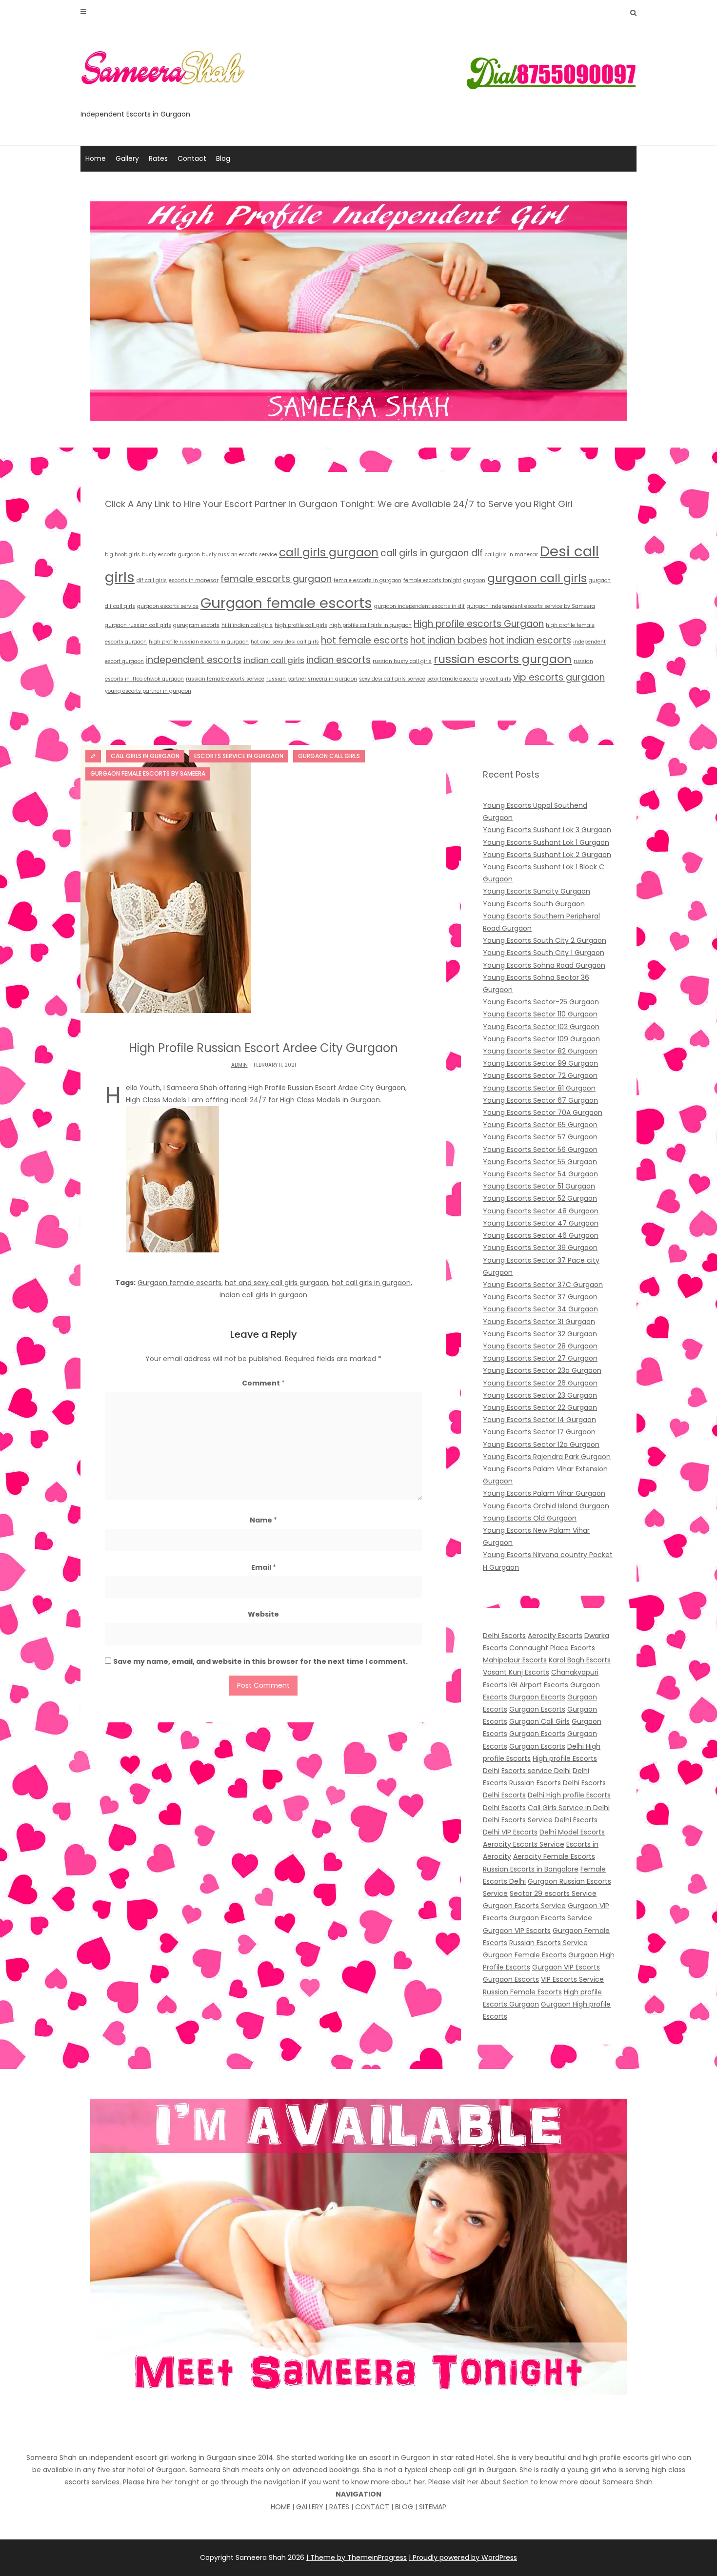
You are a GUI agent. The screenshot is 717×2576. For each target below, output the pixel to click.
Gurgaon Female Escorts (525, 1955)
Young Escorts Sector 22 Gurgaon (540, 1407)
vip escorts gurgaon (559, 677)
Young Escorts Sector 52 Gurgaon (540, 1198)
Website (263, 1614)
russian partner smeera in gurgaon (312, 679)
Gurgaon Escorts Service (524, 1906)
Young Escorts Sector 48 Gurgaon (541, 1211)
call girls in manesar (511, 555)
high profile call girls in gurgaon (370, 625)
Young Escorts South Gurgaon (534, 904)
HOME (280, 2507)
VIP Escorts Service (572, 1979)
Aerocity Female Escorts (554, 1856)
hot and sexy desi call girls (285, 642)
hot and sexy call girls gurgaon (277, 1283)
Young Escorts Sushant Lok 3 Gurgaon (547, 830)
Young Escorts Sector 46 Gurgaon (541, 1235)
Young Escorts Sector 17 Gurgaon (539, 1432)
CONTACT (372, 2507)
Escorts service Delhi (536, 1771)
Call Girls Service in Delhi (569, 1808)
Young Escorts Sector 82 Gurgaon (540, 1051)
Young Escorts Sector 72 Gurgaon (540, 1075)
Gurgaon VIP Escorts (517, 1931)
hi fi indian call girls (247, 625)
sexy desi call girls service (392, 679)
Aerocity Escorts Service (524, 1844)
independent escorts (194, 660)
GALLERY (310, 2507)
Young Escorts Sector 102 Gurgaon (541, 1027)
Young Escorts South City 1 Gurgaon (544, 953)
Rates (158, 158)
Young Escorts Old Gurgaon (530, 1518)
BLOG (404, 2507)
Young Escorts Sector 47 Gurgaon (541, 1223)
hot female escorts (365, 640)
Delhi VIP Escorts (510, 1832)
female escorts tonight (432, 580)
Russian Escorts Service (548, 1943)
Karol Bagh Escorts (580, 1660)
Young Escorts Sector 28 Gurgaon (540, 1346)
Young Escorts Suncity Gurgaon (537, 891)
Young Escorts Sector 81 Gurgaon (539, 1088)
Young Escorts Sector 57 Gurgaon (540, 1137)
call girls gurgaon (329, 552)
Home (96, 158)
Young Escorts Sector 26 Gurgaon (540, 1383)
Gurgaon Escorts (537, 1697)
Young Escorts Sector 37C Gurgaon (543, 1285)
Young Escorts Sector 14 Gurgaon (539, 1420)
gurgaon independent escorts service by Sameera (531, 606)
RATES (339, 2507)
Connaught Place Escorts (552, 1648)
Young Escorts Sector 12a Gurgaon (541, 1444)
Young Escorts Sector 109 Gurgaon (541, 1039)
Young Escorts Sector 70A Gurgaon (543, 1112)
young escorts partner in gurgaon (148, 691)
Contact (192, 158)
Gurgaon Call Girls (539, 1721)
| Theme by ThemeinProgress (357, 2557)
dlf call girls (152, 580)
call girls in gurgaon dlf (432, 553)
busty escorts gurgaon (171, 555)
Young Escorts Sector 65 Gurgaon (540, 1125)
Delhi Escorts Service (518, 1820)
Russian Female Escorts (522, 1992)
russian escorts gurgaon (503, 659)
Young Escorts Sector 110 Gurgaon (540, 1014)
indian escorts (339, 660)
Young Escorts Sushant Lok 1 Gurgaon (546, 842)
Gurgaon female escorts (286, 603)
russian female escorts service (225, 679)
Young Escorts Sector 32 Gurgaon (540, 1334)
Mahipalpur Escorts (515, 1660)
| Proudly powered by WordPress (463, 2557)
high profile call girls (301, 625)
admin (239, 1065)
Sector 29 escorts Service (553, 1893)
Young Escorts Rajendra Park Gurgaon (547, 1457)
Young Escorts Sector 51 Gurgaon (539, 1186)
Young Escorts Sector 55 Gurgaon (540, 1162)
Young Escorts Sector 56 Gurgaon (540, 1150)
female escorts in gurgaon (368, 580)
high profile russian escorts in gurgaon (199, 642)
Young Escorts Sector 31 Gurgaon (539, 1322)
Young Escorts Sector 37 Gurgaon (540, 1297)
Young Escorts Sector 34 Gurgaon (540, 1309)
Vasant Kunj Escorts (516, 1672)
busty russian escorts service (239, 555)
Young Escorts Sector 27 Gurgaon (540, 1358)
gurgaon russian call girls (138, 625)
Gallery (127, 158)
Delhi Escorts (504, 1636)
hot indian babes (449, 640)
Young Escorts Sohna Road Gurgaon (544, 965)
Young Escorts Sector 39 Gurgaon (540, 1248)
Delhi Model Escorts (572, 1832)
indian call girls (274, 660)
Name (263, 1520)
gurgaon (474, 580)
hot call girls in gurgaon (371, 1283)
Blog (223, 158)
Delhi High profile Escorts (569, 1795)
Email (264, 1567)
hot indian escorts (530, 640)
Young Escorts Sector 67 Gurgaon (540, 1100)
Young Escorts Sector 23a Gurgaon (542, 1370)
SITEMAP (433, 2507)
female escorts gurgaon (276, 579)
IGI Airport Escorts (539, 1685)
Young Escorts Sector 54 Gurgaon (540, 1174)
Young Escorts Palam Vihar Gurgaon (544, 1493)
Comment (263, 1383)
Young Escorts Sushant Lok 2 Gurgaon (547, 855)
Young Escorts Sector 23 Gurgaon (540, 1395)
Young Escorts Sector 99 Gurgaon (540, 1063)
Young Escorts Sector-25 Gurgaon (541, 1002)
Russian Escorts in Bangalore (531, 1869)
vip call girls (496, 679)
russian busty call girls (402, 661)
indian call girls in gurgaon (263, 1295)
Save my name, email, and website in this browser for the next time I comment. (260, 1661)
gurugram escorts (196, 625)
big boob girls (122, 555)
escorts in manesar (194, 580)
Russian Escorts (535, 1783)
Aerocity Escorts (555, 1636)
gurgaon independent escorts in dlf (419, 606)
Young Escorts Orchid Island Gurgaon (546, 1506)
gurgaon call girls (537, 578)
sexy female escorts (453, 679)
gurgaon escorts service (168, 606)
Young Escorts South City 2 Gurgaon (545, 940)
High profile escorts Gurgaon (479, 624)
